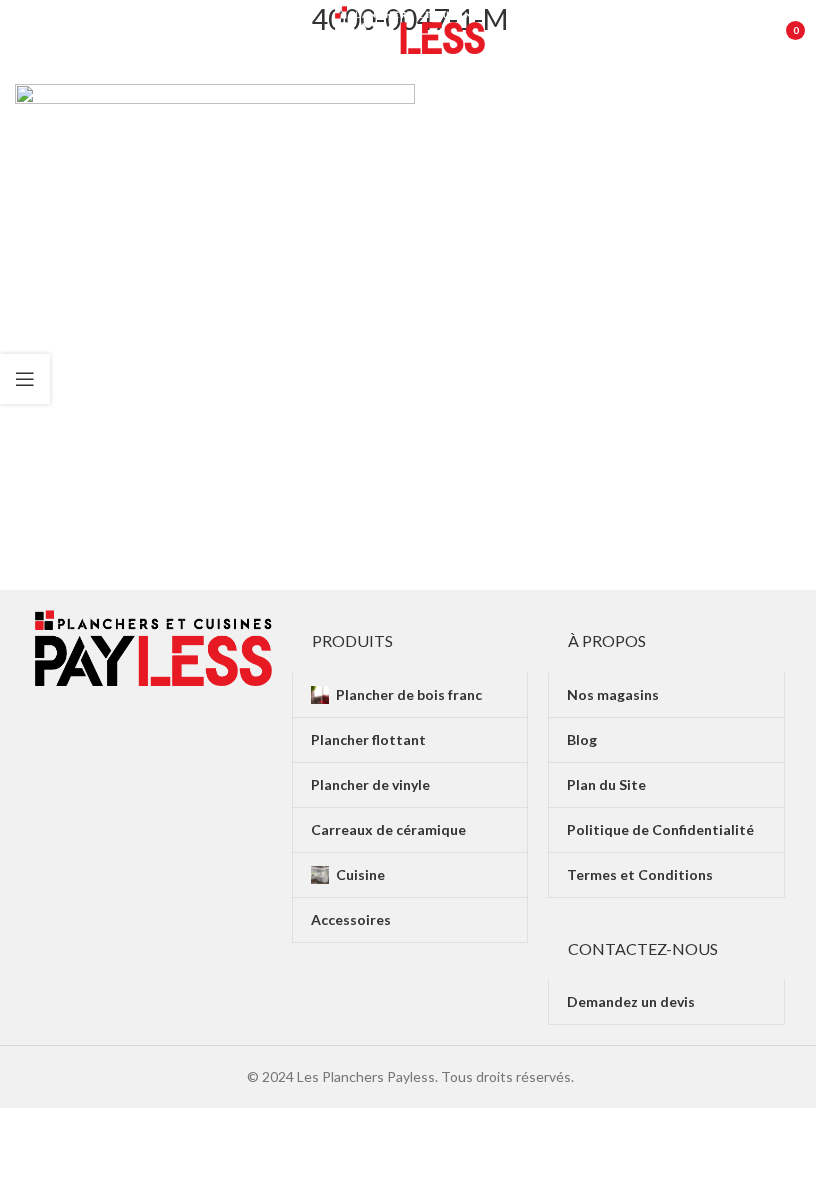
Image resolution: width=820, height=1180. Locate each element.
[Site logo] (410, 28)
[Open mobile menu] (25, 30)
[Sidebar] (25, 379)
